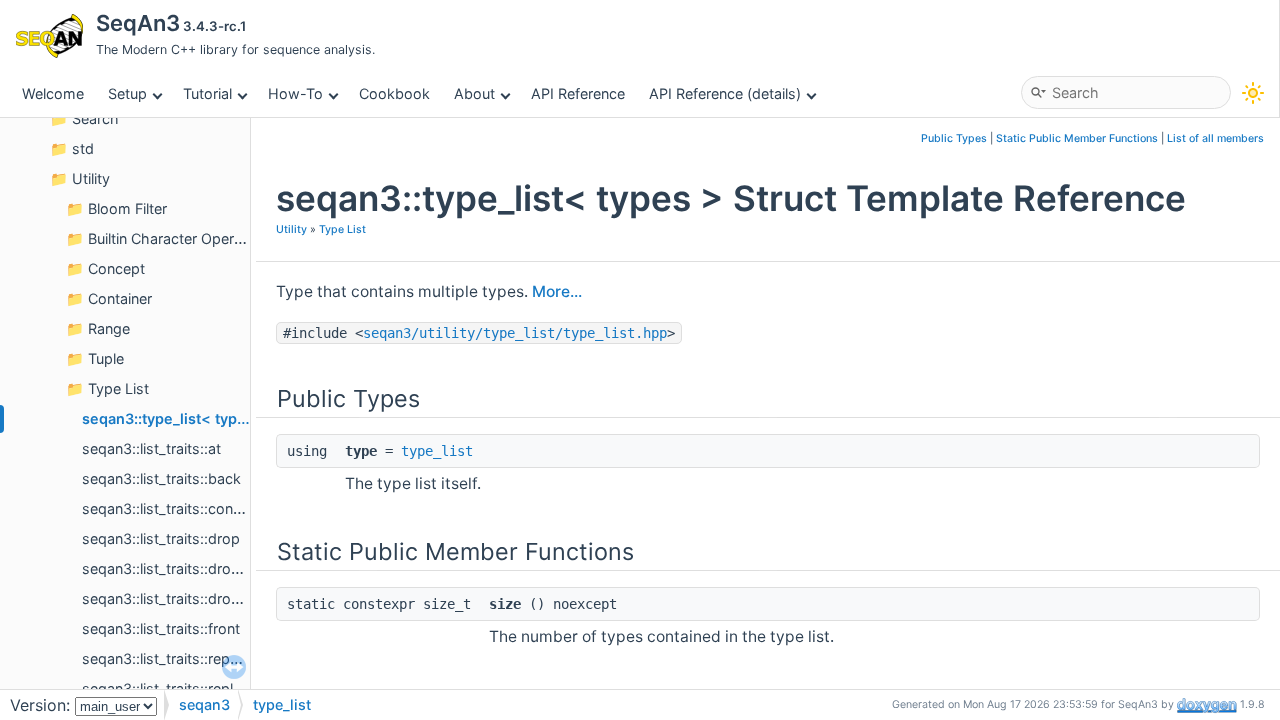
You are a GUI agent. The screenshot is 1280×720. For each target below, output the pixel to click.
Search (95, 118)
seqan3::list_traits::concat (168, 508)
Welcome (53, 93)
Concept (116, 268)
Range (109, 328)
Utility (91, 178)
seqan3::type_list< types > (175, 418)
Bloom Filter (127, 208)
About (474, 93)
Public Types (954, 138)
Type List (118, 388)
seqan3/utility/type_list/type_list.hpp (515, 333)
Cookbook (394, 93)
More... (557, 291)
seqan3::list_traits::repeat (166, 658)
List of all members (1215, 138)
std (83, 148)
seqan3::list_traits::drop (161, 538)
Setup (127, 93)
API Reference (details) (725, 93)
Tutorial (207, 93)
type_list (437, 451)
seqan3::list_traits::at (151, 448)
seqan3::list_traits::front (161, 628)
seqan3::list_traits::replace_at (179, 688)
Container (120, 298)
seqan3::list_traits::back (161, 478)
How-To (295, 93)
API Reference (578, 93)
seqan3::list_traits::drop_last (176, 598)
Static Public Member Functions (1077, 138)
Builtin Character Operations (181, 238)
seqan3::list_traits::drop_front (180, 568)
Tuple (106, 358)
